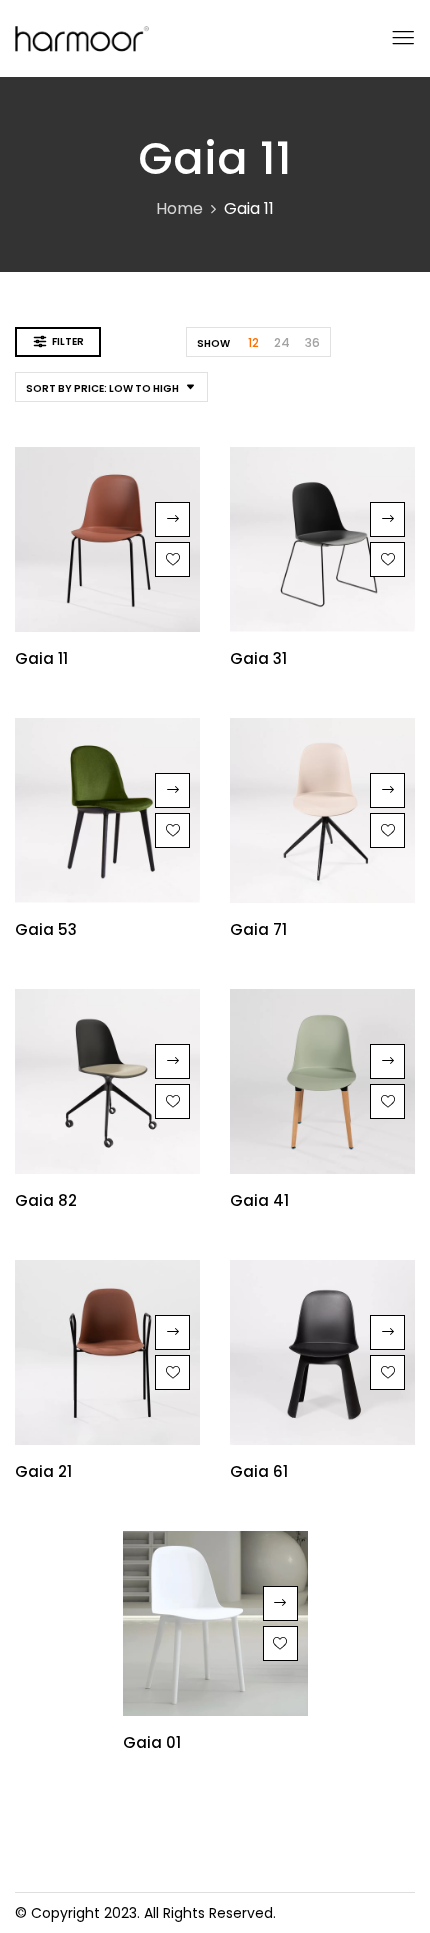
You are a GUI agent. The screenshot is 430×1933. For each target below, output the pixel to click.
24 (282, 342)
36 (312, 342)
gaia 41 (259, 1200)
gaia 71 (258, 929)
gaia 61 (259, 1471)
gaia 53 (46, 929)
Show (213, 343)
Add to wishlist (172, 559)
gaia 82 (46, 1200)
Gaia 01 (152, 1742)
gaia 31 (258, 658)
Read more (172, 519)
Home (179, 208)
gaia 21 (43, 1471)
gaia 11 (41, 658)
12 (253, 342)
